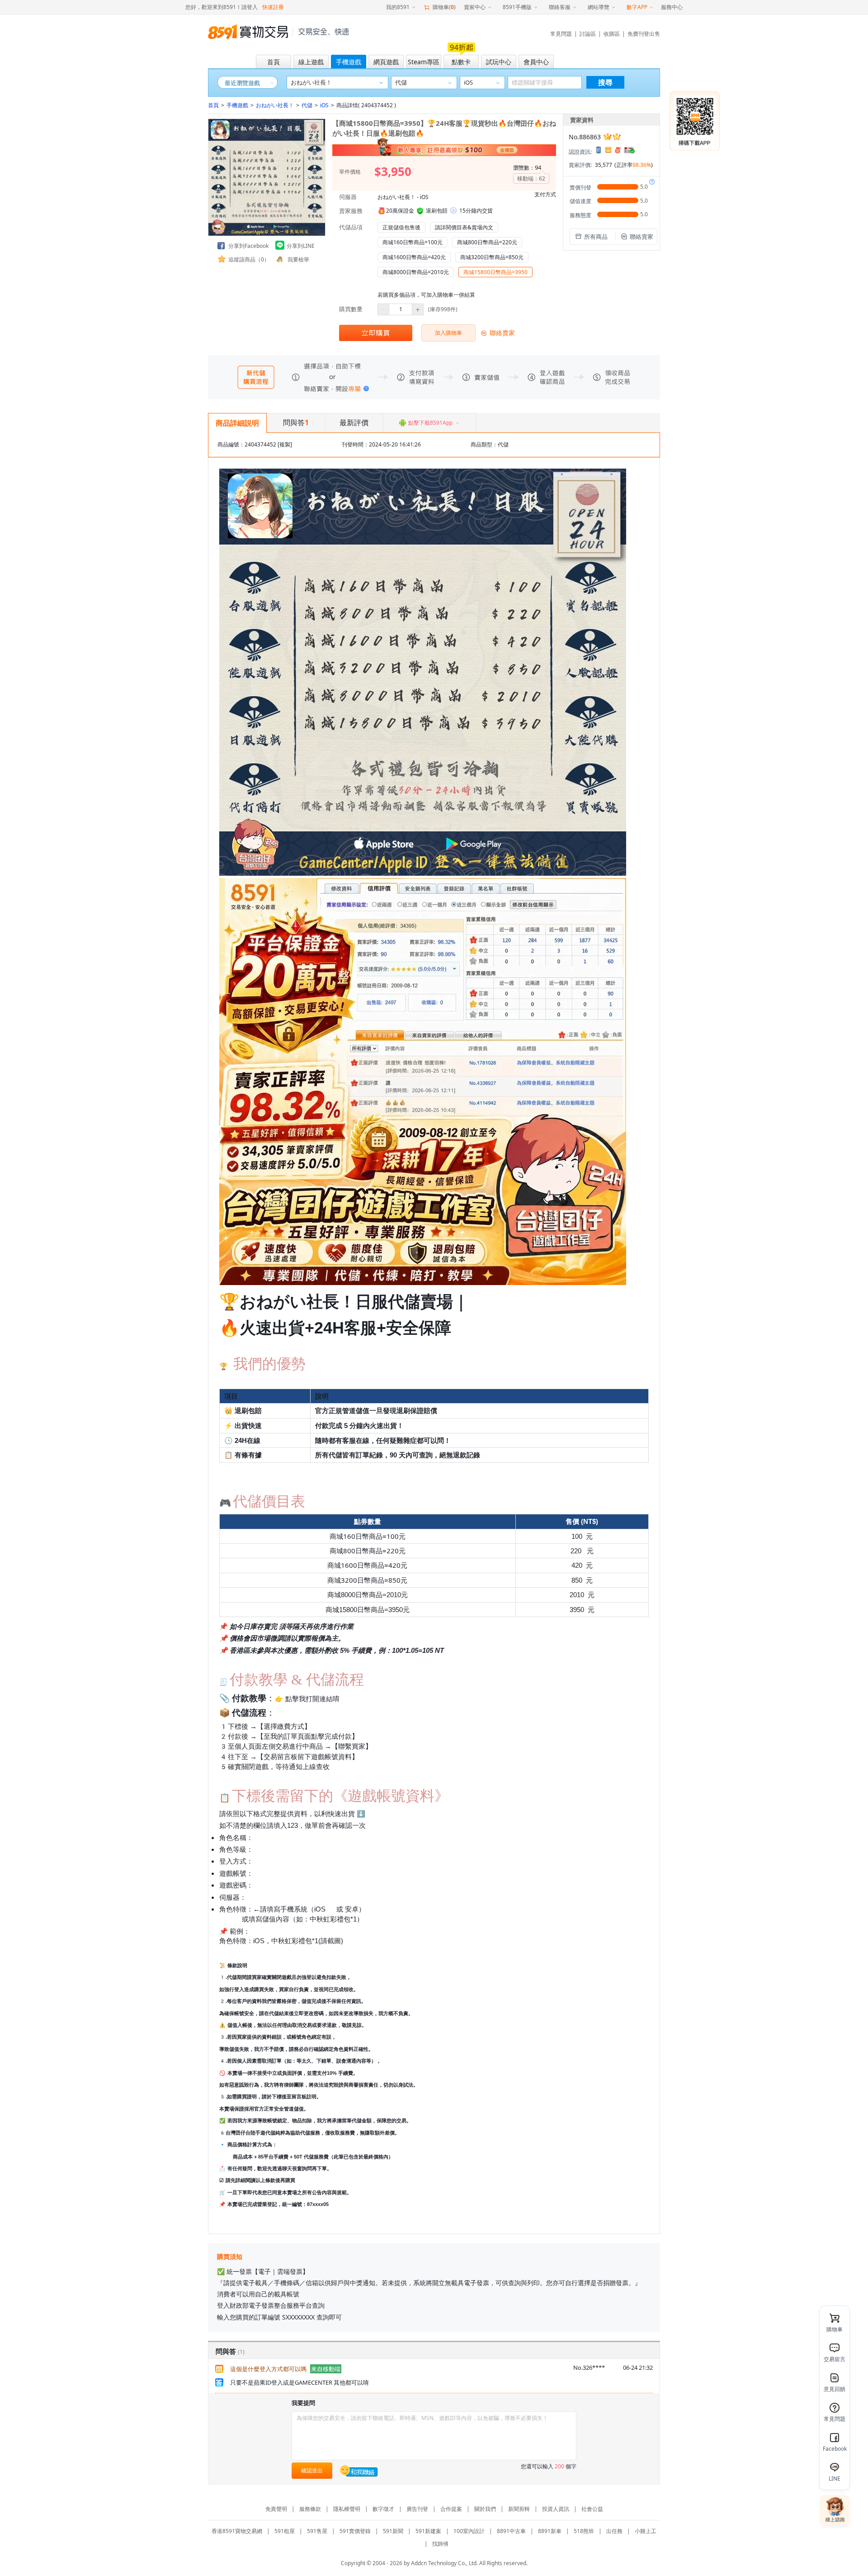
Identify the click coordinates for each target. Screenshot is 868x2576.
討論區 (588, 34)
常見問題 (561, 34)
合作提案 (451, 2509)
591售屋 (317, 2531)
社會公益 (592, 2509)
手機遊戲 (237, 105)
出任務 (614, 2531)
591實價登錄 (355, 2531)
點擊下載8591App (430, 423)
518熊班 (584, 2531)
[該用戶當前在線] (359, 2471)
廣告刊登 (417, 2509)
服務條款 (310, 2509)
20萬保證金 (400, 211)
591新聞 (393, 2531)
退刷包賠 (437, 211)
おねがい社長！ (275, 105)
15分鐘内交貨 (476, 211)
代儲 (307, 105)
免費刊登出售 (644, 34)
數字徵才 (383, 2509)
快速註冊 (273, 7)
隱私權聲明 (347, 2509)
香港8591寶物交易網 (237, 2531)
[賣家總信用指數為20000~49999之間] (612, 137)
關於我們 (485, 2509)
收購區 (612, 34)
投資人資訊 (556, 2509)
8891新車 (550, 2531)
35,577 (604, 165)
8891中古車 (511, 2531)
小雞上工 (646, 2531)
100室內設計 (469, 2531)
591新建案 (428, 2531)
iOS (324, 105)
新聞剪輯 (519, 2509)
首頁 (213, 105)
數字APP (637, 7)
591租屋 (285, 2531)
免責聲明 (276, 2509)
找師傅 (440, 2544)
